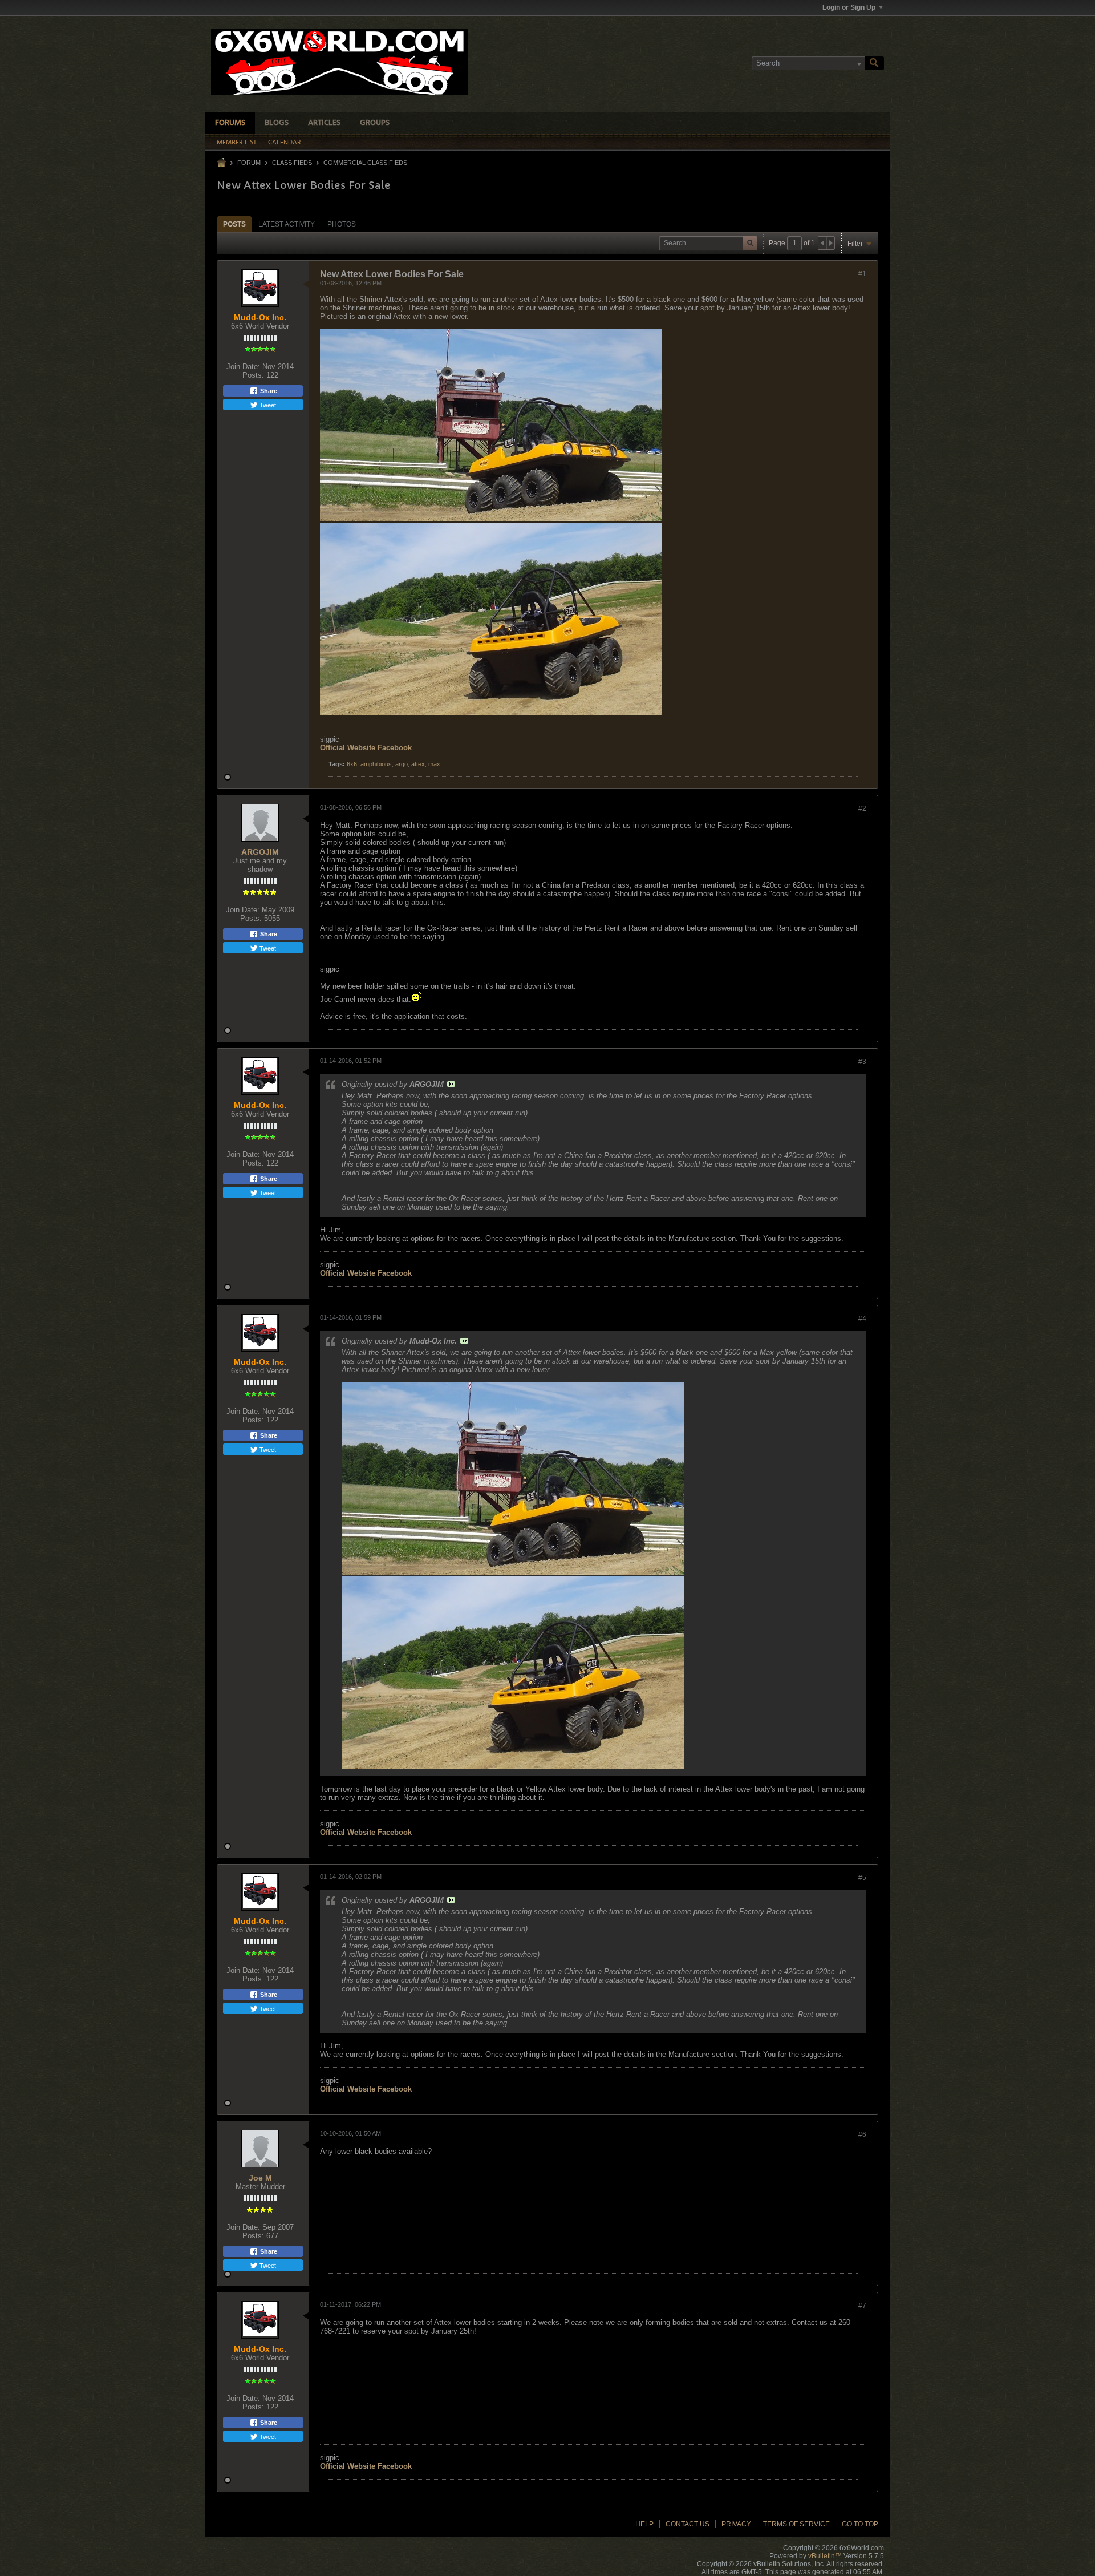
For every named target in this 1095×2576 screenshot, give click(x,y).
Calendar (285, 143)
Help (644, 2524)
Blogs (277, 123)
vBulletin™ (825, 2556)
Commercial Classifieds (365, 163)
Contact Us (688, 2524)
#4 (862, 1319)
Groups (375, 123)
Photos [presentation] (342, 224)
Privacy (736, 2524)
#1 (862, 274)
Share (268, 391)
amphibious (376, 764)
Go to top (860, 2524)
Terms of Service (796, 2524)
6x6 (352, 764)
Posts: (253, 375)
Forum (249, 163)
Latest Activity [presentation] (287, 224)
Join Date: (243, 367)
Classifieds (292, 163)
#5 (862, 1878)
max (434, 764)
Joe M (260, 2178)
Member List (237, 143)
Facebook (395, 748)
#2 (862, 808)
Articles (324, 123)
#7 (862, 2306)
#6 (862, 2134)
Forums (230, 123)
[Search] (874, 63)
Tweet (267, 405)
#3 (862, 1062)
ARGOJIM (260, 852)
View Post (451, 1084)
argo (401, 764)
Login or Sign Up (849, 7)
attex (418, 764)
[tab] (234, 224)
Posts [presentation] (234, 224)
